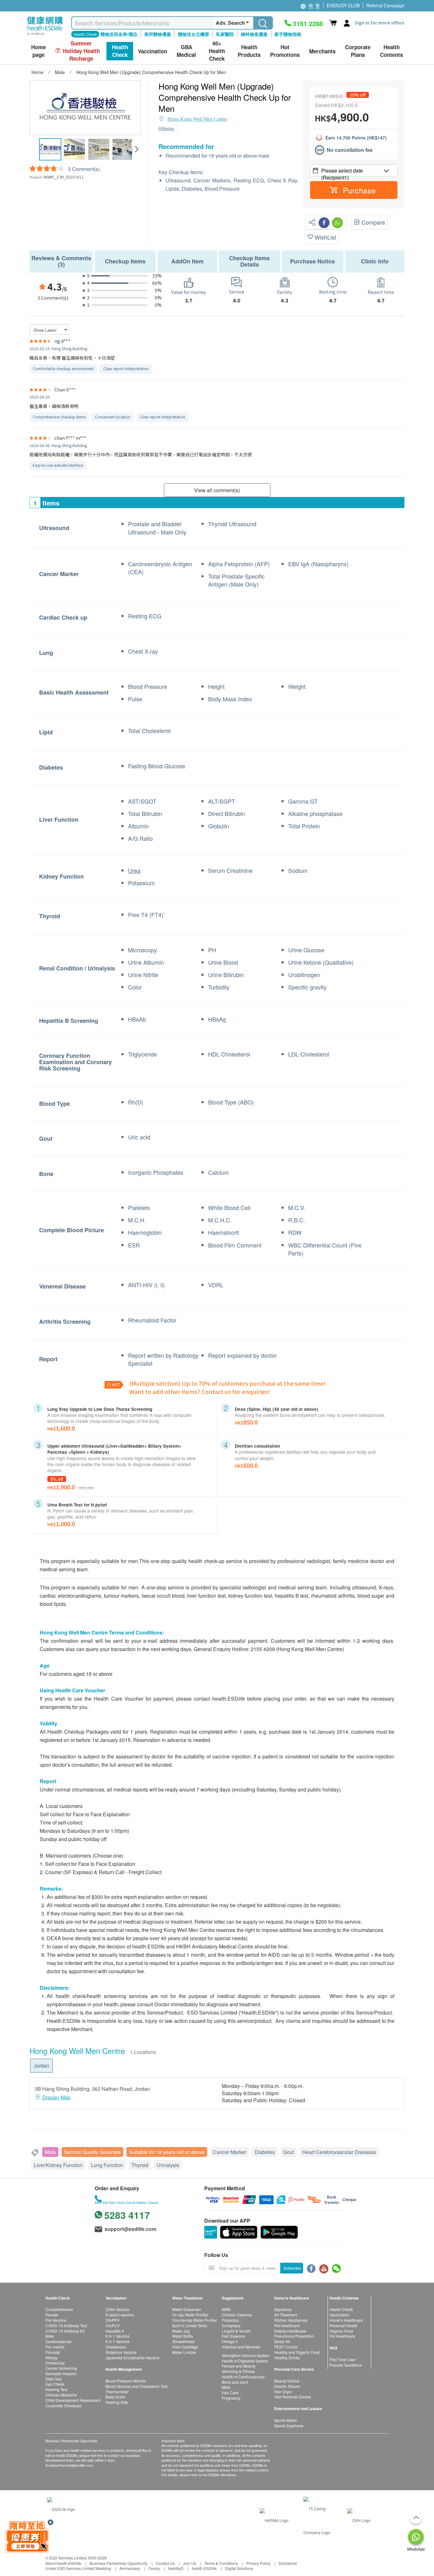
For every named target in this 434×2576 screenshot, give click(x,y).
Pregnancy (231, 2398)
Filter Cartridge (185, 2347)
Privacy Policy (258, 2563)
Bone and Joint (235, 2382)
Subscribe (292, 2268)
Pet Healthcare (287, 2325)
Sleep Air (282, 2341)
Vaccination (339, 2315)
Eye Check (55, 2384)
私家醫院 (225, 34)
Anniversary (130, 2568)
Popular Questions (346, 2365)
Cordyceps (231, 2325)
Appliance (283, 2309)
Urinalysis (168, 2165)
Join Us (190, 2563)
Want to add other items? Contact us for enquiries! (200, 1391)
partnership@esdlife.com (74, 2465)
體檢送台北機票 (193, 34)
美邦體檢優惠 (158, 34)
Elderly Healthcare (290, 2331)
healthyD (176, 2568)
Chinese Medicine (61, 2395)
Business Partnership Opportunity (119, 2563)
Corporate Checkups (63, 2406)
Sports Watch (286, 2420)
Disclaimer (288, 2563)
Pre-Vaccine (56, 2320)
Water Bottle (183, 2336)
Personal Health (343, 2325)
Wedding (103, 2568)
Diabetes (265, 2152)
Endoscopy (55, 2363)
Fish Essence (233, 2336)
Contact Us (165, 2563)
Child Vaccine (117, 2309)
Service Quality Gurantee (92, 2152)
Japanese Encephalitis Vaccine (132, 2358)
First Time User (342, 2359)
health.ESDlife (204, 2568)
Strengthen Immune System (246, 2355)
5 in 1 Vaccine (118, 2336)
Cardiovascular (59, 2341)
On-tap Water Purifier (190, 2315)
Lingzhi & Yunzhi (236, 2331)
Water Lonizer (184, 2352)
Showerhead (183, 2341)
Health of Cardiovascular (243, 2377)
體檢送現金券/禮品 (119, 34)
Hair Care (230, 2392)
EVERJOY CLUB (343, 5)
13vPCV (113, 2325)
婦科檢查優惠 (254, 34)
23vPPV (112, 2320)
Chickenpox (116, 2347)
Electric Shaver (287, 2386)
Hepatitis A (115, 2331)
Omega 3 (230, 2341)
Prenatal (53, 2352)
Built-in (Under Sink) (190, 2325)
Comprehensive (59, 2309)
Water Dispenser (187, 2309)
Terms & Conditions (221, 2563)
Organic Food (341, 2331)
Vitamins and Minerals (241, 2347)
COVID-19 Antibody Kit (65, 2331)
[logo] (45, 35)
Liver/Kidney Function (58, 2165)
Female (52, 2315)
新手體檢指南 (288, 34)
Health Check (341, 2309)
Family (154, 2568)
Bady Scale (115, 2397)
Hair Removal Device (293, 2397)
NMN (226, 2309)
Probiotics (230, 2320)
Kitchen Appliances (291, 2320)
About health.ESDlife (63, 2563)
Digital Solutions (239, 2568)
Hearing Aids (117, 2402)
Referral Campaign (385, 5)
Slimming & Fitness (238, 2371)
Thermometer (117, 2392)
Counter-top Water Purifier (195, 2320)
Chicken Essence (237, 2315)
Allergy (51, 2358)
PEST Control (286, 2347)
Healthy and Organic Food (297, 2352)
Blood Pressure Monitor (126, 2381)
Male (50, 2152)
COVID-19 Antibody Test (66, 2325)
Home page (38, 51)
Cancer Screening (61, 2368)
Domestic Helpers (61, 2373)
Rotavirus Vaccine (121, 2352)
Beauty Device (287, 2381)
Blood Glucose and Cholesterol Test (136, 2386)
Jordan (41, 2066)
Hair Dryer (283, 2392)
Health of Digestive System (245, 2361)
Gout (288, 2152)
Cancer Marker (230, 2152)
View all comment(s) (217, 490)
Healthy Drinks (287, 2358)
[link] (61, 2508)
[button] (136, 149)
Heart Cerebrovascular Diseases (339, 2152)
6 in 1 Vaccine (118, 2341)
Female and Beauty (239, 2366)
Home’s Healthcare (346, 2320)
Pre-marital (55, 2347)
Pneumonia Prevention (294, 2336)
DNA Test (54, 2379)
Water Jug (181, 2331)
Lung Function (107, 2165)
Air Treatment (286, 2315)
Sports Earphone (289, 2426)
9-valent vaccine (120, 2315)
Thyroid (140, 2165)
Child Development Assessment (73, 2400)
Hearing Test (56, 2389)
